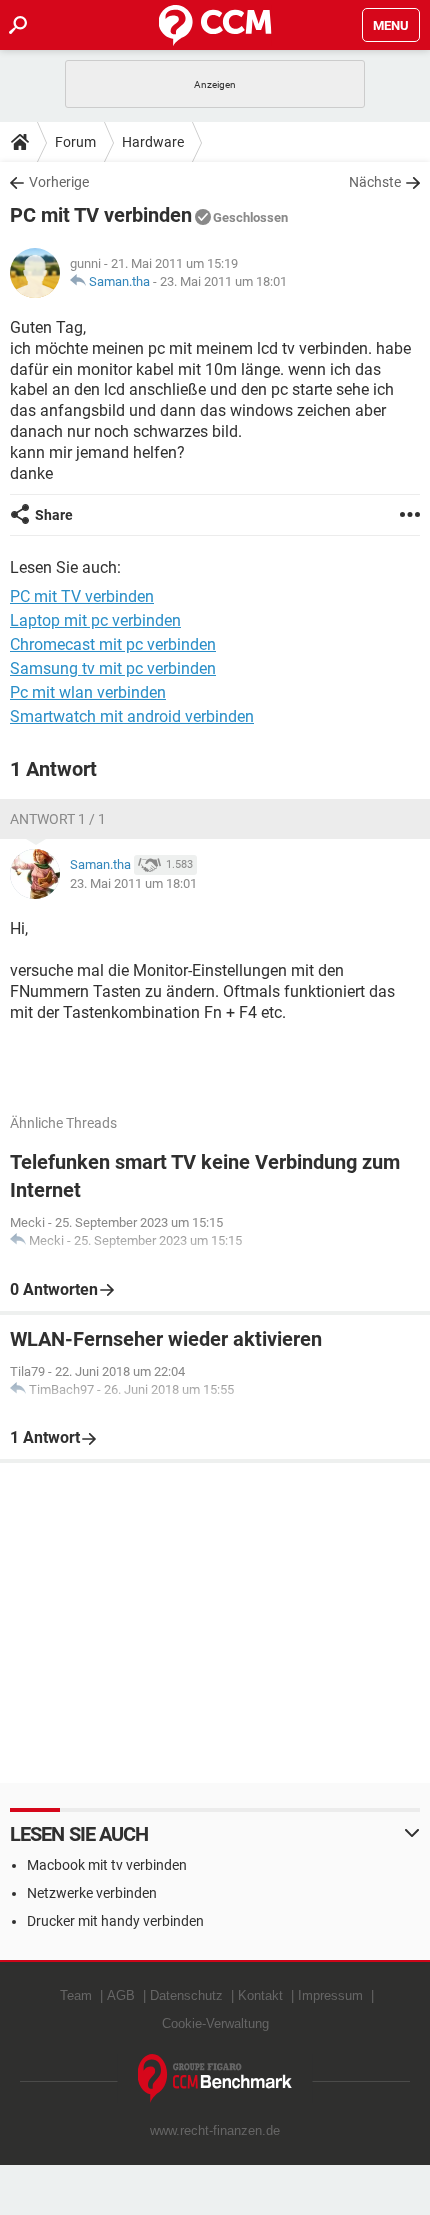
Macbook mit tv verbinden (107, 1865)
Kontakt (260, 1995)
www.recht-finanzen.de (215, 2130)
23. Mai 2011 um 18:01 (223, 281)
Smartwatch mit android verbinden (132, 716)
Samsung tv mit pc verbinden (113, 668)
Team (76, 1995)
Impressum (330, 1995)
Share (54, 515)
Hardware (153, 142)
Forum (75, 142)
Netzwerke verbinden (92, 1893)
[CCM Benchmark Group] (215, 2078)
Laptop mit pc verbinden (95, 620)
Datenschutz (186, 1995)
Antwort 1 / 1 (58, 819)
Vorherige (59, 182)
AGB (121, 1995)
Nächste (375, 182)
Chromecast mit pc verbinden (113, 644)
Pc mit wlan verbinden (88, 692)
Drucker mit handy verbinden (115, 1921)
